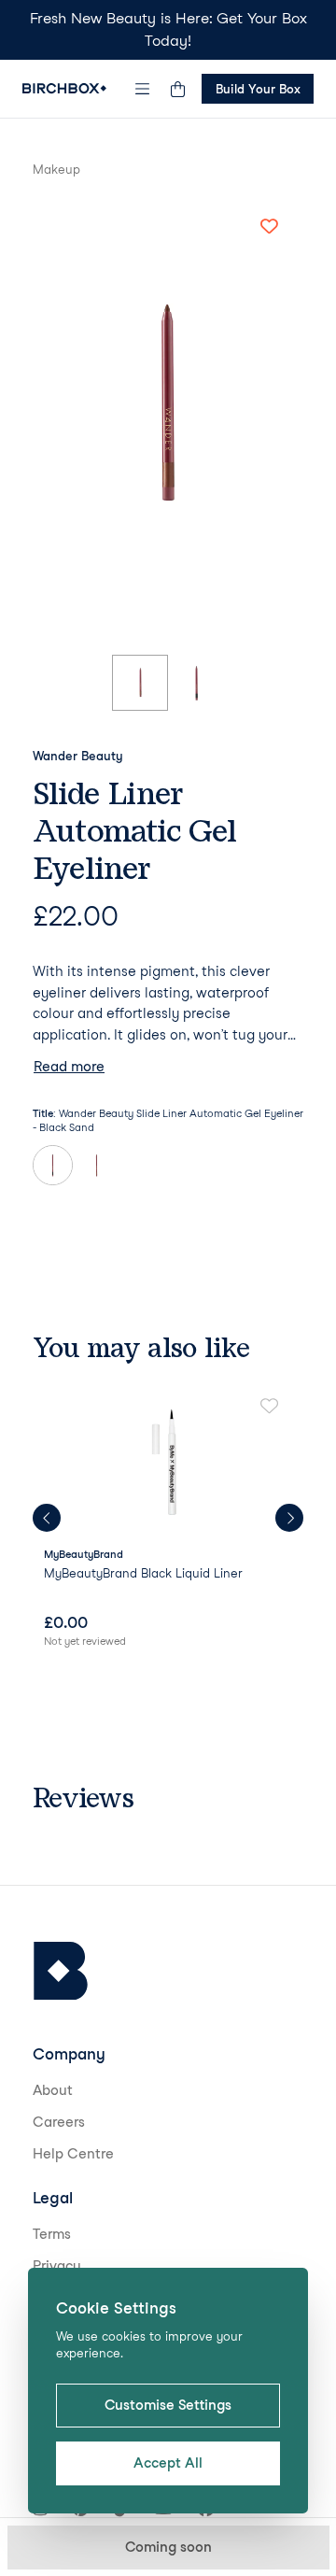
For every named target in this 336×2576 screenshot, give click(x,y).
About (53, 2090)
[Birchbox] (61, 1971)
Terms (52, 2234)
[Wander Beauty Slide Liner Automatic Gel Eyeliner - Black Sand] (53, 1165)
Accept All (168, 2463)
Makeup (56, 169)
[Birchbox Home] (64, 88)
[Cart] (177, 89)
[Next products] (289, 1518)
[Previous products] (47, 1518)
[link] (168, 1525)
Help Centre (73, 2154)
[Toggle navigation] (143, 89)
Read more (69, 1067)
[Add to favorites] (269, 227)
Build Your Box (258, 89)
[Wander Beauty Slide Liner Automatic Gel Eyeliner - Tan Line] (97, 1165)
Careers (59, 2122)
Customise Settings (168, 2405)
